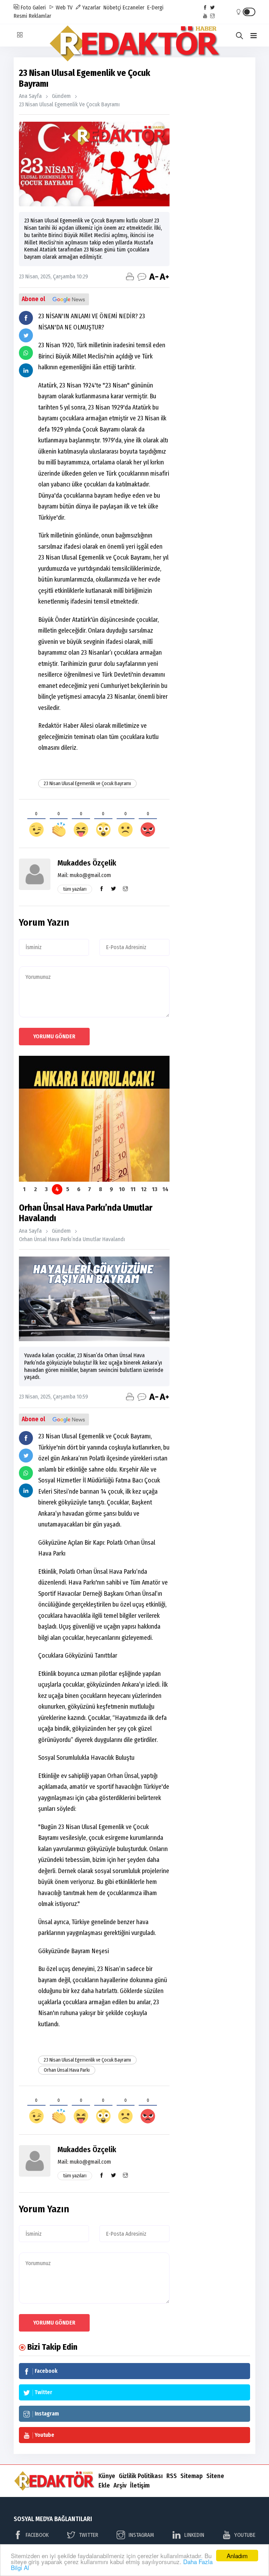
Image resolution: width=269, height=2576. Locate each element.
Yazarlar (91, 8)
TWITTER (88, 2535)
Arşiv (120, 2485)
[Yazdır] (130, 277)
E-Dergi (155, 8)
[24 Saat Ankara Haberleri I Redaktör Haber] (135, 43)
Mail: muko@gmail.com (84, 875)
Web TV (63, 8)
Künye (107, 2476)
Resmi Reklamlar (32, 16)
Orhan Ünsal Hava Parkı (67, 2070)
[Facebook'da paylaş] (26, 318)
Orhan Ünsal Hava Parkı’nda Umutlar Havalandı (72, 1239)
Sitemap (192, 2476)
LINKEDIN (194, 2535)
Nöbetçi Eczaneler (124, 8)
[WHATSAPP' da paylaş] (26, 353)
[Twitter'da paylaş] (26, 335)
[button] (254, 36)
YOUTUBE (245, 2535)
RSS (172, 2476)
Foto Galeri (33, 8)
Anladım (237, 2556)
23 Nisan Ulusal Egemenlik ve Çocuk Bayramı (69, 104)
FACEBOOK (37, 2535)
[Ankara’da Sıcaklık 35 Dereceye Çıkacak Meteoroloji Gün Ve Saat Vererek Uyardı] (94, 1119)
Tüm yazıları (75, 889)
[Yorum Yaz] (142, 277)
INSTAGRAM (141, 2535)
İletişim (140, 2485)
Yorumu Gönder (54, 1036)
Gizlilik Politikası (141, 2476)
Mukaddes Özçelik (87, 863)
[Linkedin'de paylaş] (26, 370)
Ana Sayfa (30, 96)
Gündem (61, 96)
